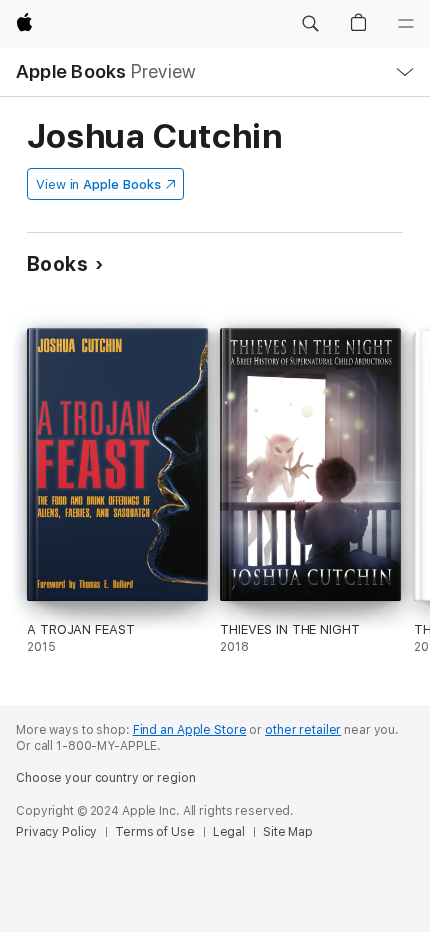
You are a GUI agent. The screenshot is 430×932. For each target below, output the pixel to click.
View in (98, 184)
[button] (310, 24)
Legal (229, 832)
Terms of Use (155, 832)
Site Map (288, 832)
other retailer (303, 730)
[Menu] (406, 24)
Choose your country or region (106, 778)
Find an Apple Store (190, 730)
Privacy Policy (56, 832)
